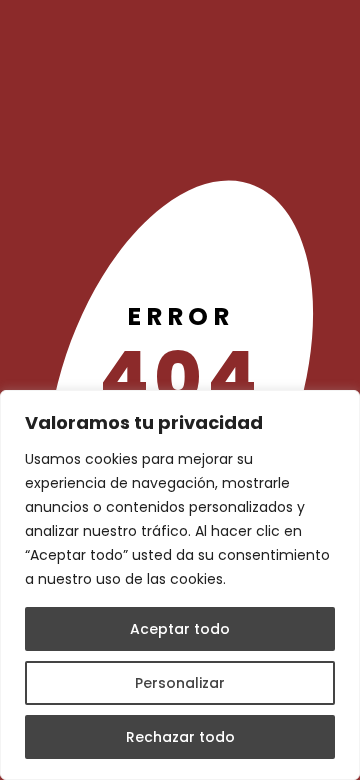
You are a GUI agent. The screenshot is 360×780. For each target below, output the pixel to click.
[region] (180, 585)
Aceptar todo (180, 629)
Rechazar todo (180, 737)
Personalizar (180, 683)
